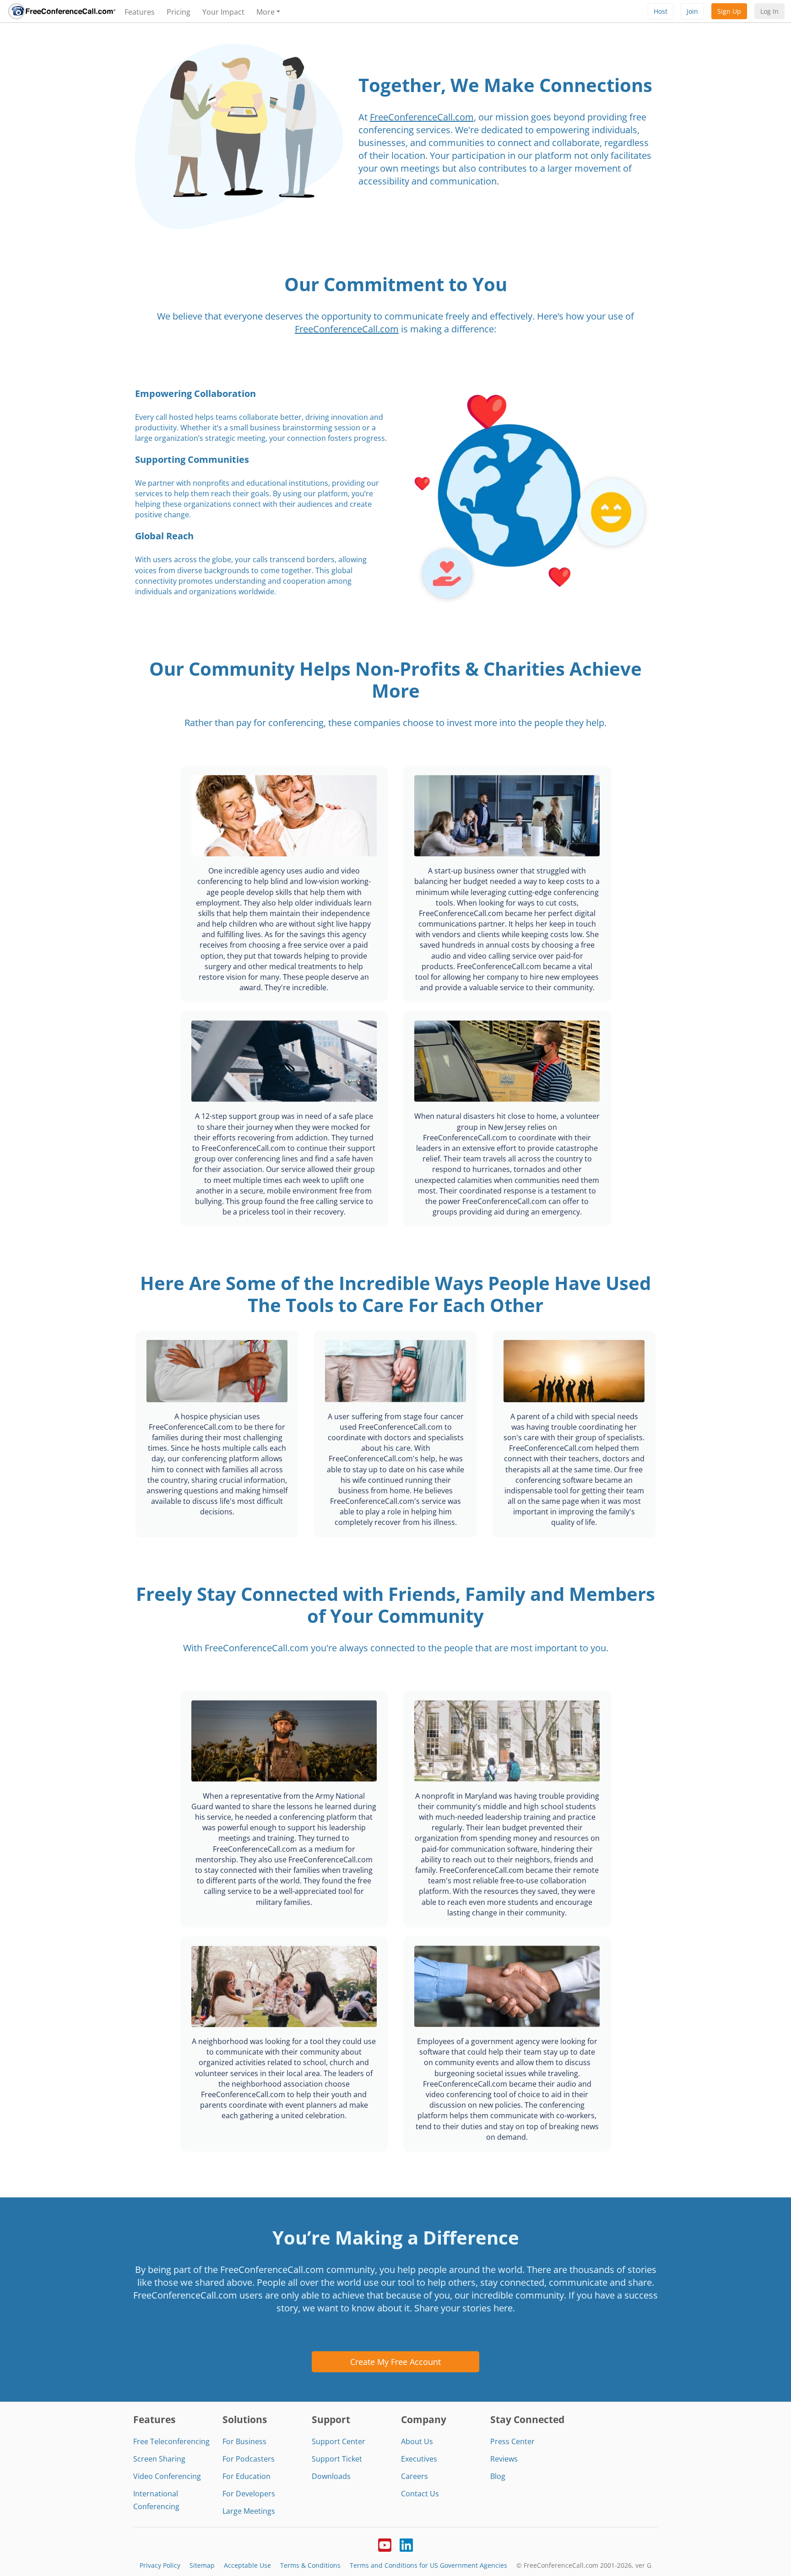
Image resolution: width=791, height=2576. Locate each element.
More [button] (265, 12)
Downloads (331, 2476)
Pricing (179, 12)
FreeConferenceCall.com (422, 117)
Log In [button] (769, 11)
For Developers (249, 2494)
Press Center (512, 2441)
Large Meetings (249, 2511)
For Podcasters (249, 2459)
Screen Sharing (159, 2459)
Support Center (339, 2441)
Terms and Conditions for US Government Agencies (428, 2565)
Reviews (504, 2459)
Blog (498, 2476)
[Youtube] (385, 2544)
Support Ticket (337, 2459)
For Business (244, 2441)
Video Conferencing (167, 2476)
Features (140, 12)
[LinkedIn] (406, 2544)
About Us (417, 2441)
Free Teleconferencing (171, 2441)
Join (692, 11)
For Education (247, 2476)
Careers (414, 2476)
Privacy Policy (160, 2565)
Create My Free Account (395, 2362)
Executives (419, 2459)
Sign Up (729, 11)
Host (661, 11)
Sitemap (202, 2565)
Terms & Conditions (310, 2565)
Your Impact (223, 12)
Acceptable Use (247, 2565)
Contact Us (420, 2494)
